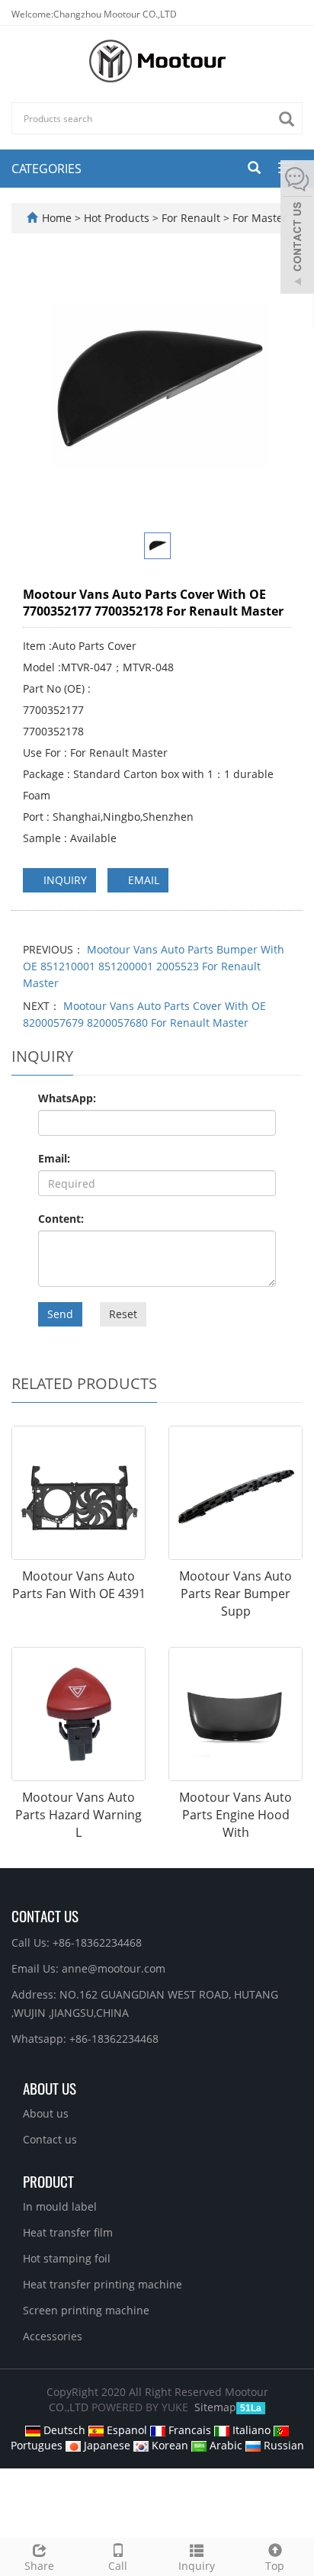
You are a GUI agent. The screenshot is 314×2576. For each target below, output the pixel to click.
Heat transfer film (68, 2232)
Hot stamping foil (67, 2258)
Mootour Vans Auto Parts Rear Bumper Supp (235, 1594)
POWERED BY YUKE (141, 2407)
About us (46, 2113)
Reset (123, 1314)
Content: (61, 1219)
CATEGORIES (46, 169)
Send (60, 1314)
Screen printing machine (86, 2310)
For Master (258, 218)
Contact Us (45, 1915)
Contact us (50, 2139)
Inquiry (197, 2566)
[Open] (297, 229)
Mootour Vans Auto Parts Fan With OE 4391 (79, 1585)
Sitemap (215, 2407)
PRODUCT (48, 2181)
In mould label (60, 2206)
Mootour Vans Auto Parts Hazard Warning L (78, 1815)
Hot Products (118, 218)
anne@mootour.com (114, 1968)
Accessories (53, 2336)
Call (118, 2566)
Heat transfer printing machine (103, 2284)
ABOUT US (50, 2088)
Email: (54, 1158)
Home (57, 218)
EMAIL (142, 880)
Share (39, 2566)
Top (275, 2566)
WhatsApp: (67, 1098)
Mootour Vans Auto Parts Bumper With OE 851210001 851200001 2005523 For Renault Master (154, 966)
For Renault (191, 218)
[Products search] (290, 119)
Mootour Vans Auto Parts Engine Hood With (235, 1815)
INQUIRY (64, 880)
